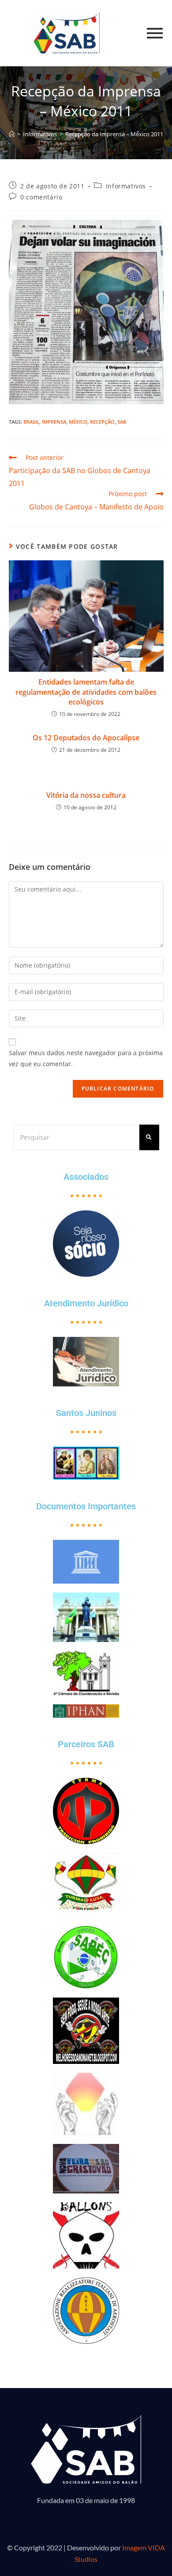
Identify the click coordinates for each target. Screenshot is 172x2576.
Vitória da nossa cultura (86, 795)
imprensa (54, 422)
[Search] (149, 1137)
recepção (102, 422)
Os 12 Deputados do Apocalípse (86, 738)
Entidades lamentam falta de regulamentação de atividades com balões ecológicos (86, 692)
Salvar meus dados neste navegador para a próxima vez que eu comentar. (86, 1058)
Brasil (31, 422)
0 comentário (41, 197)
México (78, 422)
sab (122, 422)
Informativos (126, 186)
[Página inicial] (12, 134)
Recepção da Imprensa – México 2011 (114, 134)
